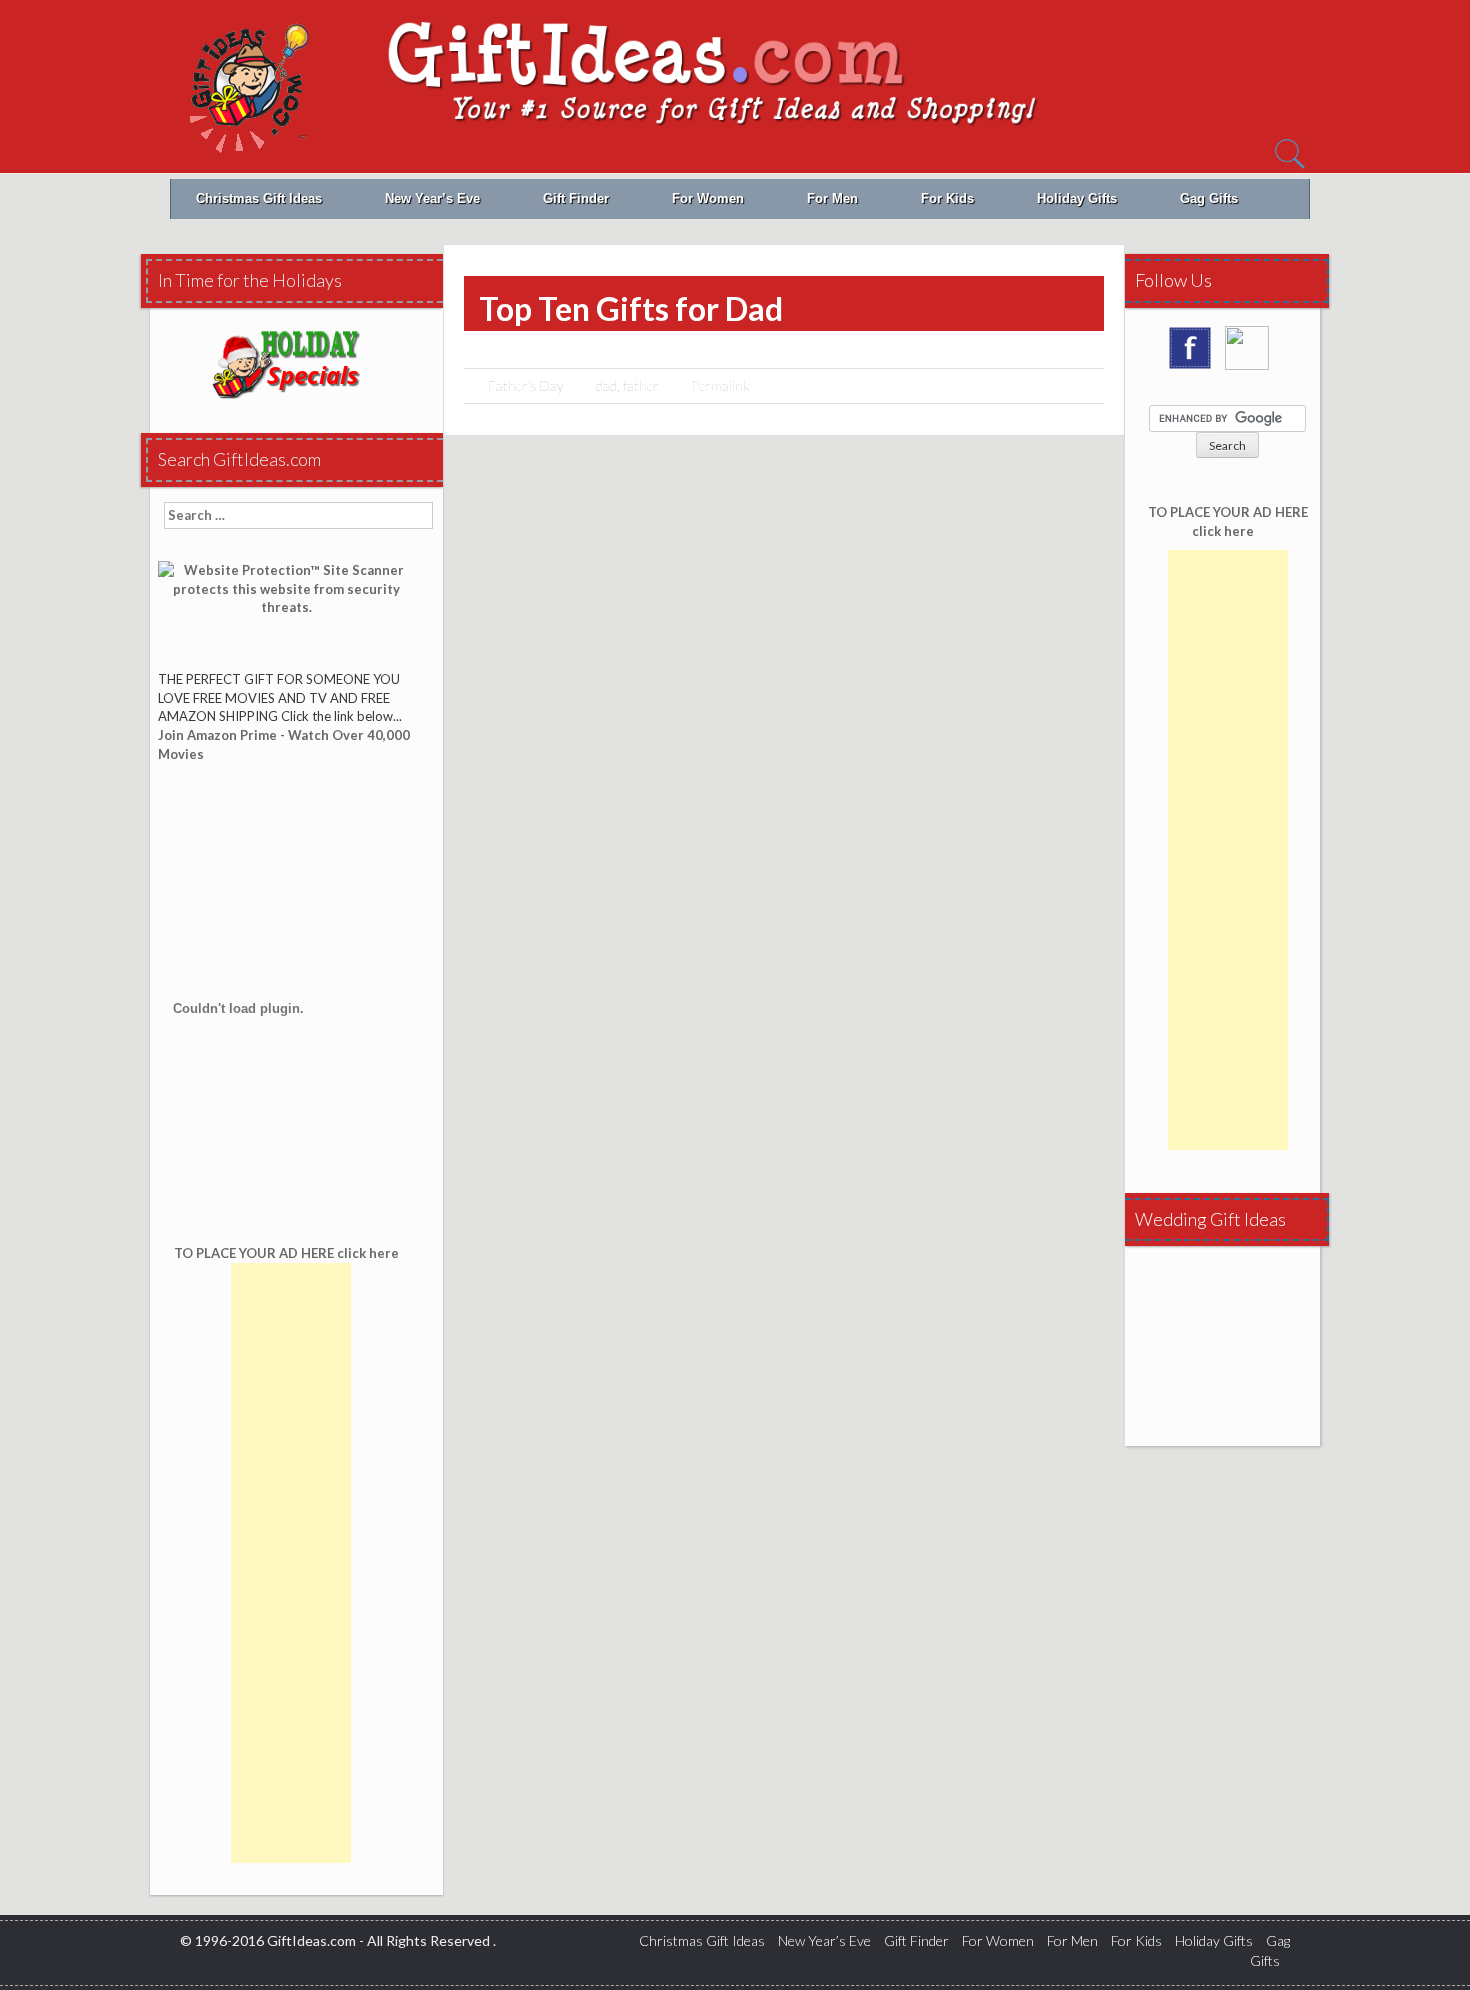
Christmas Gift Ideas (259, 198)
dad (606, 385)
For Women (708, 198)
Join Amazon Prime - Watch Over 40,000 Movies (284, 744)
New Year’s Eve (432, 198)
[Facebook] (1195, 355)
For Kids (947, 198)
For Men (832, 198)
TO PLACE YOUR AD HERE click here (1228, 521)
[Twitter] (1252, 355)
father (641, 385)
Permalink (720, 385)
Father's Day (526, 385)
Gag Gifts (1209, 198)
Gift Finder (576, 198)
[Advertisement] (291, 1563)
